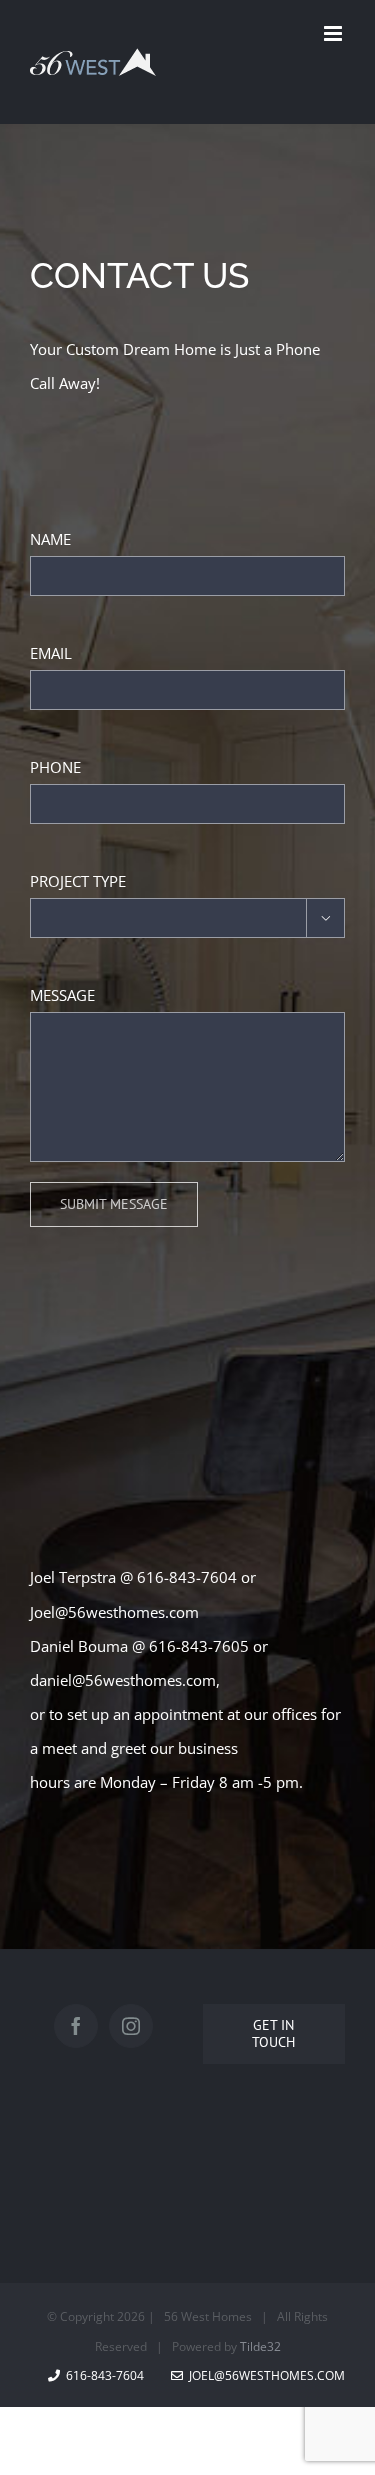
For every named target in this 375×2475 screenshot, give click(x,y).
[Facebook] (76, 2026)
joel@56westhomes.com (267, 2375)
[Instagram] (131, 2026)
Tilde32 (260, 2346)
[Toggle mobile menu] (334, 33)
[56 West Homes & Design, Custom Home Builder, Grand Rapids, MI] (60, 2163)
